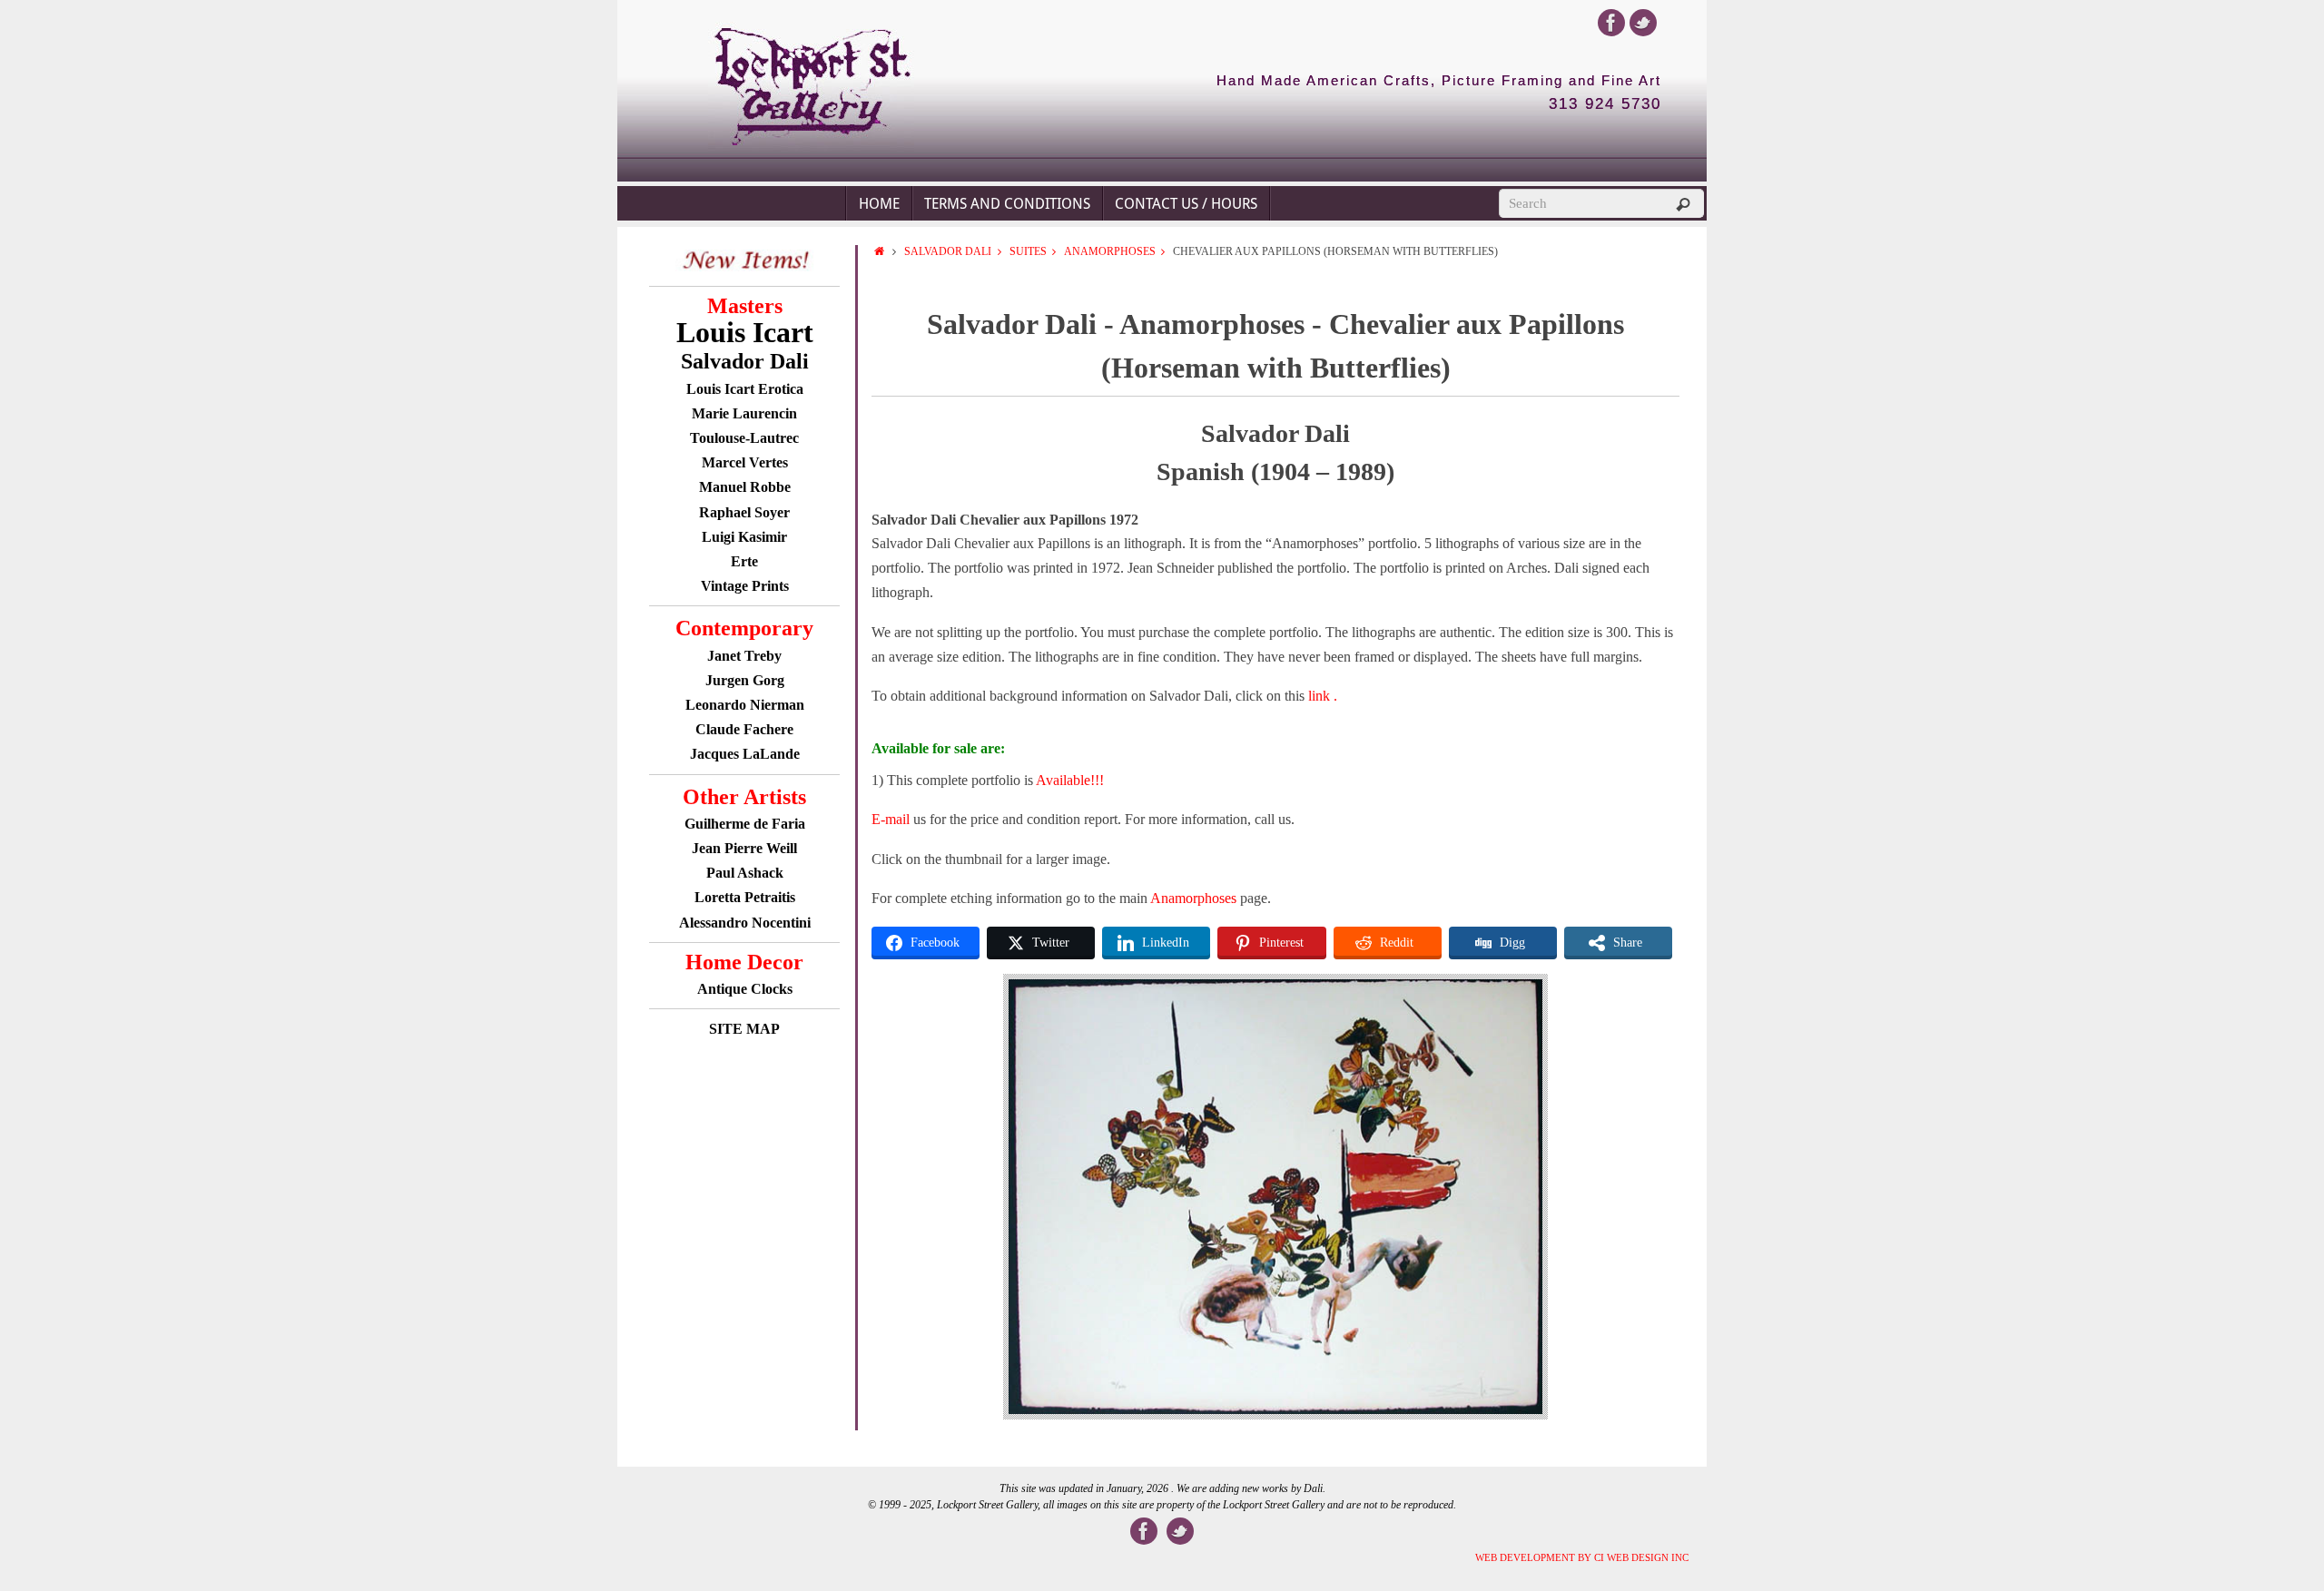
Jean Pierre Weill (744, 848)
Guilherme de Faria (745, 824)
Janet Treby (744, 656)
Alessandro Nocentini (745, 923)
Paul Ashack (745, 873)
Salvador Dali (948, 251)
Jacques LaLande (745, 754)
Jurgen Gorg (745, 680)
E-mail (891, 819)
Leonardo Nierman (745, 705)
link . (1323, 696)
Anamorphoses (1110, 251)
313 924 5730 (1605, 104)
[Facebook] (1611, 23)
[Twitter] (1643, 23)
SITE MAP (744, 1029)
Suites (1028, 251)
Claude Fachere (744, 729)
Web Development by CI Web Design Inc (1582, 1557)
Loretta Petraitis (745, 897)
